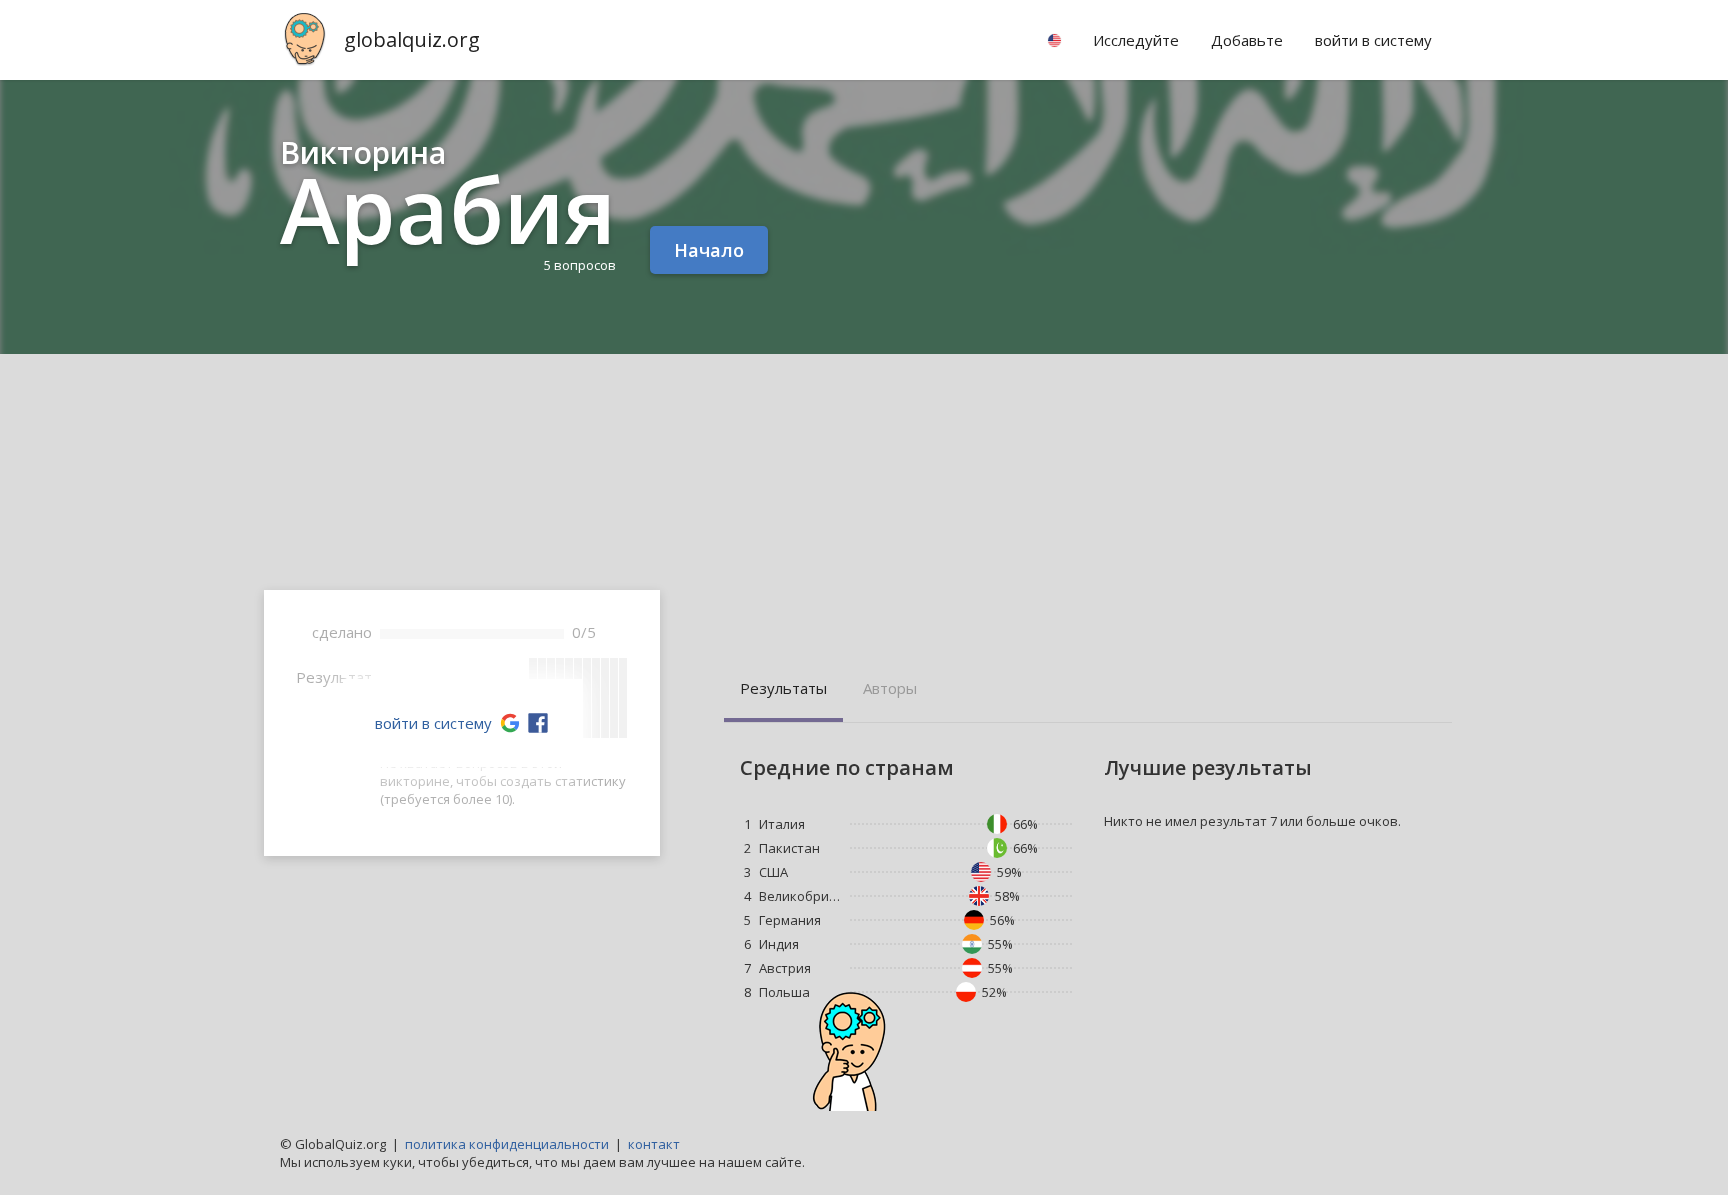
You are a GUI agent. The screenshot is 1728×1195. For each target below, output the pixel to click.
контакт (654, 1144)
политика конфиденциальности (507, 1144)
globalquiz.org (412, 39)
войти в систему (433, 723)
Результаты (783, 688)
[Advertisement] (864, 504)
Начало (709, 250)
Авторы (890, 688)
